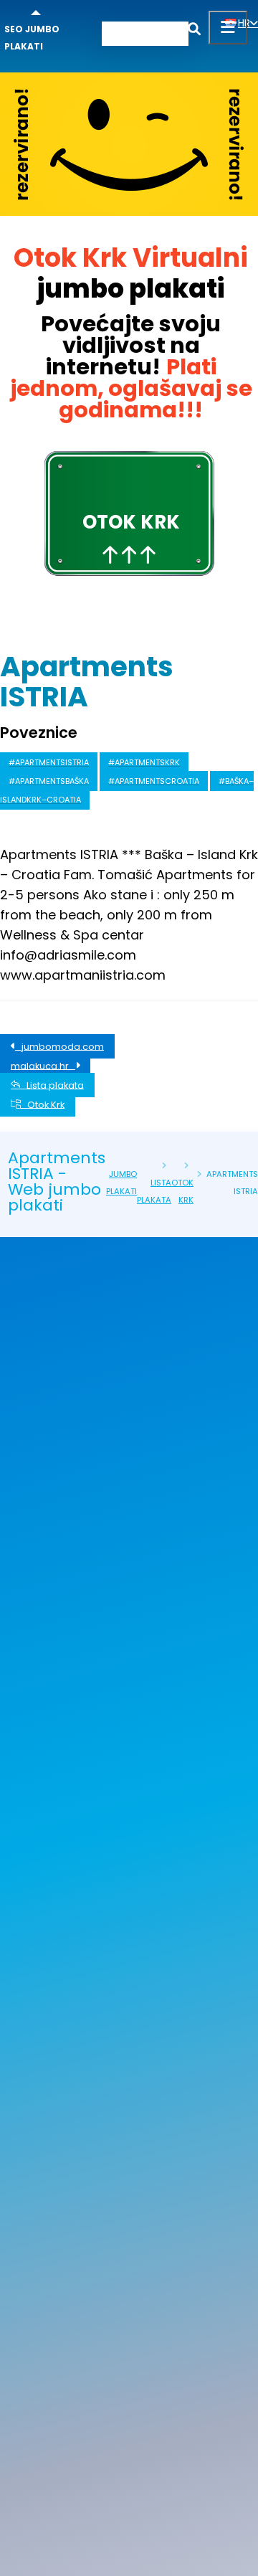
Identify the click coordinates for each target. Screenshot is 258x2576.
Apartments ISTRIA (87, 682)
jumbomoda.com (59, 1046)
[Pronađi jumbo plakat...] (194, 31)
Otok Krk (43, 1104)
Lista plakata (52, 1085)
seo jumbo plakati (32, 38)
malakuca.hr (43, 1065)
